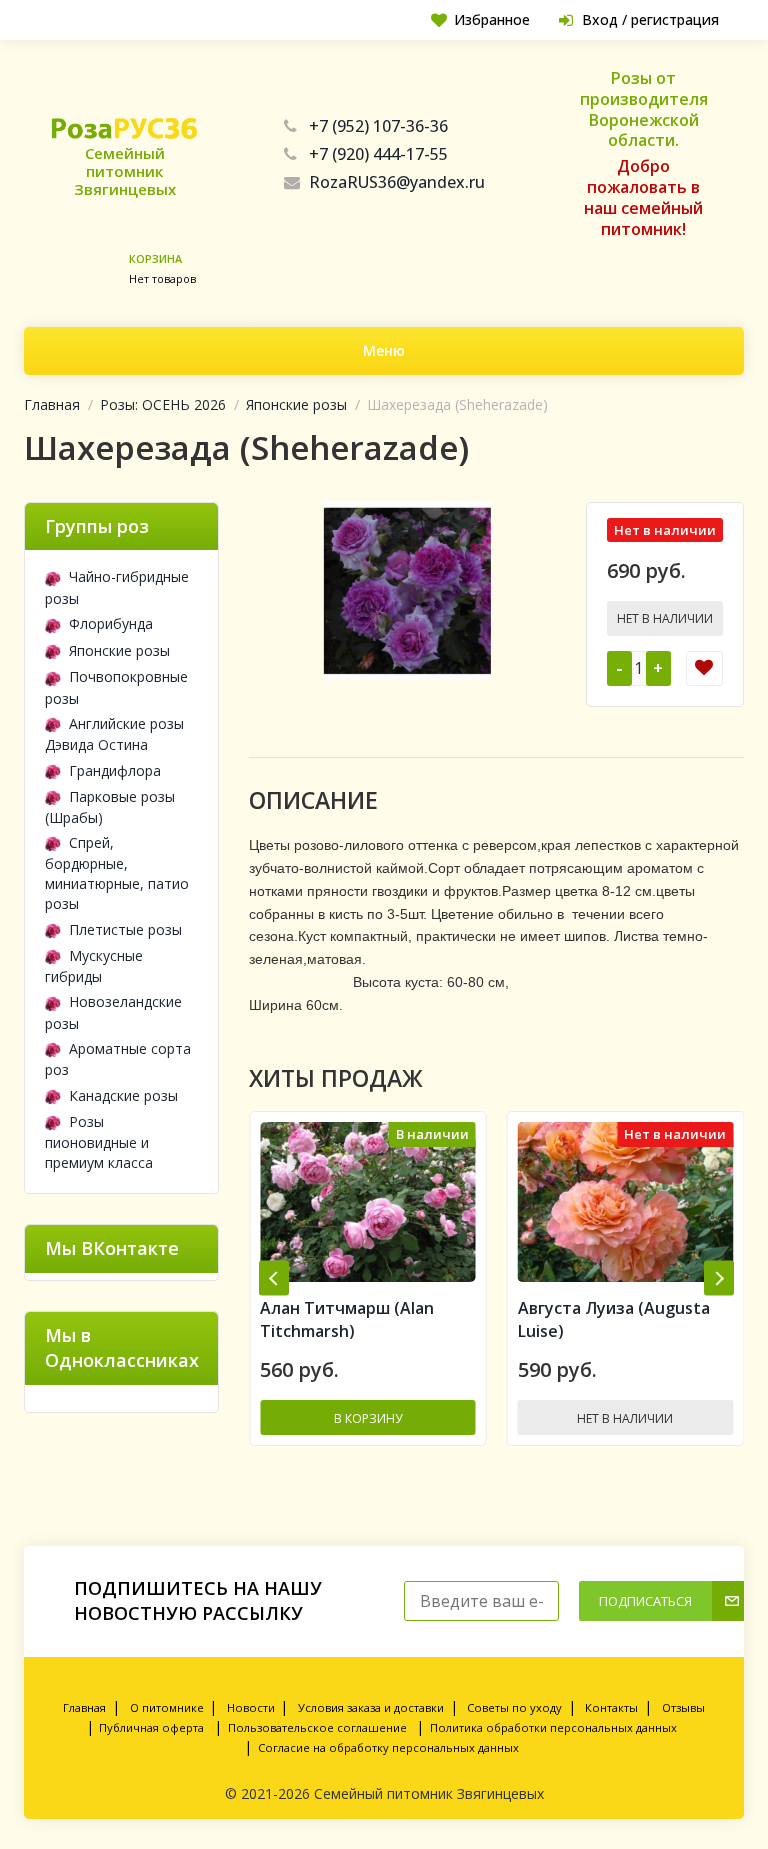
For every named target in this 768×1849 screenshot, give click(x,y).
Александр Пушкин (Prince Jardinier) (626, 1319)
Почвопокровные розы (116, 687)
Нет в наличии (665, 618)
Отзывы (683, 1707)
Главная (52, 404)
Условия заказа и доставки (371, 1707)
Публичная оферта (151, 1727)
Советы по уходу (514, 1707)
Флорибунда (111, 623)
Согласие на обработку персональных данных (388, 1747)
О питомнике (167, 1707)
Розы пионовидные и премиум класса (99, 1142)
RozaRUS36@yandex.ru (397, 182)
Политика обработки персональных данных (553, 1727)
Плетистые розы (125, 929)
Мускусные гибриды (94, 966)
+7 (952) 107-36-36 (378, 126)
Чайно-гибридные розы (117, 587)
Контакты (611, 1707)
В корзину (627, 1418)
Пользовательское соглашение (317, 1727)
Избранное (492, 19)
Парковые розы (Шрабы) (110, 807)
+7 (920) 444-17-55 (378, 154)
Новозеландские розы (113, 1012)
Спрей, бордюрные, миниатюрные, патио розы (117, 873)
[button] (274, 1278)
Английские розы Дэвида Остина (114, 734)
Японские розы (296, 404)
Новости (251, 1707)
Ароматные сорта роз (118, 1059)
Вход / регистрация (650, 19)
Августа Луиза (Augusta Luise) (357, 1319)
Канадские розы (123, 1095)
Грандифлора (115, 770)
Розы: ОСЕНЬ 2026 (163, 404)
